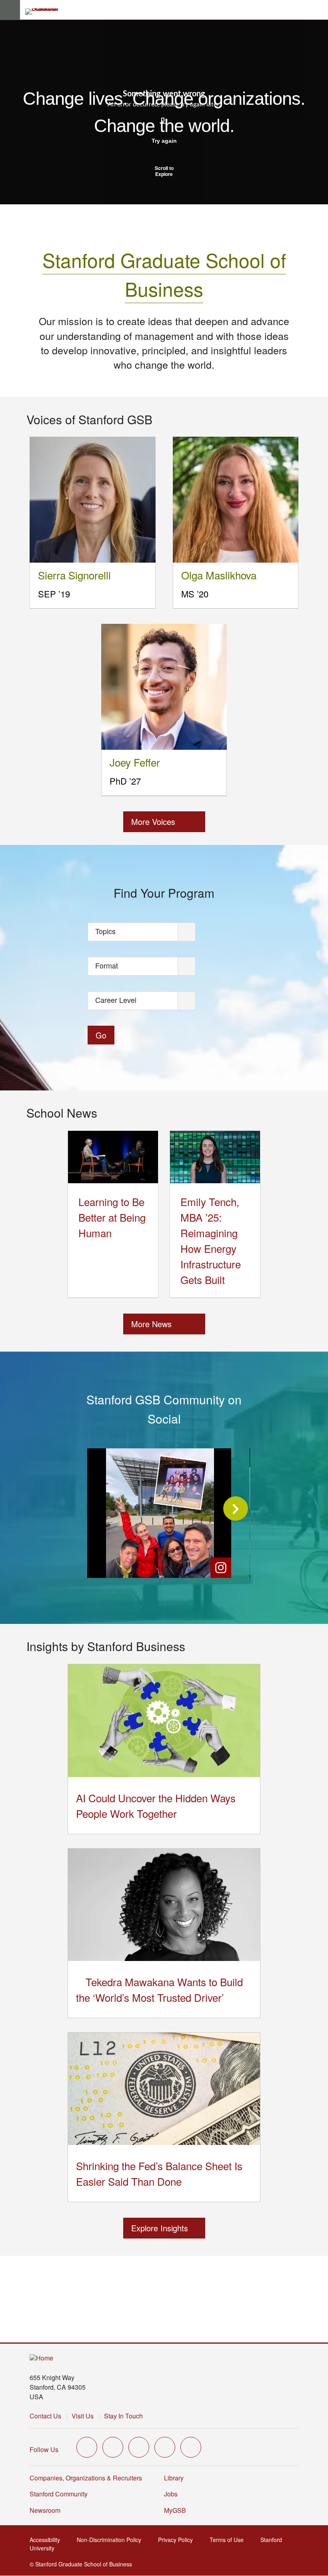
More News (151, 1324)
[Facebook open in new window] (113, 2447)
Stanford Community (59, 2494)
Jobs (171, 2494)
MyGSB (177, 2510)
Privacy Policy (178, 2540)
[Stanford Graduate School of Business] (45, 12)
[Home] (41, 2358)
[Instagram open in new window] (139, 2447)
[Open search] (319, 10)
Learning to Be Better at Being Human (112, 1217)
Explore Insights (160, 2228)
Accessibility (47, 2540)
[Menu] (10, 10)
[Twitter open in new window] (87, 2447)
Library (174, 2478)
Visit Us (83, 2416)
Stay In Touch (123, 2416)
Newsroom (45, 2510)
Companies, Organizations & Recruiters (86, 2478)
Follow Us (44, 2449)
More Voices (153, 822)
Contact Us (45, 2416)
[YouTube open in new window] (165, 2447)
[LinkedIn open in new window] (191, 2447)
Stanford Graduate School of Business (164, 274)
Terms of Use (229, 2540)
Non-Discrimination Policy (111, 2540)
